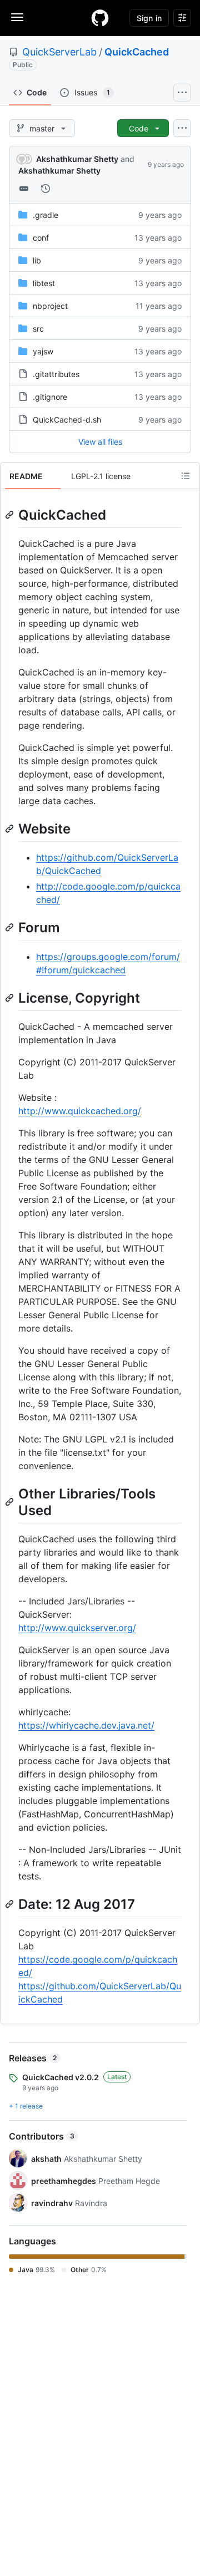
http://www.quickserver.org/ (77, 1628)
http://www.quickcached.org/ (80, 1111)
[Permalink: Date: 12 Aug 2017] (11, 1904)
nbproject (50, 306)
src (38, 329)
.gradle (46, 215)
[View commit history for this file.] (46, 189)
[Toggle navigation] (17, 17)
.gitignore (50, 397)
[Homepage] (100, 18)
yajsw (43, 351)
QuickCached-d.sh (67, 420)
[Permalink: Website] (11, 829)
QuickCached (137, 52)
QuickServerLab (59, 52)
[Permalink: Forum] (11, 928)
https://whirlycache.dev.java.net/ (86, 1725)
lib (37, 260)
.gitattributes (56, 374)
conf (41, 238)
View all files (100, 442)
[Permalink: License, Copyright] (11, 998)
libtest (44, 283)
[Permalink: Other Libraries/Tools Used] (11, 1502)
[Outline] (186, 476)
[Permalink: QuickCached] (11, 515)
